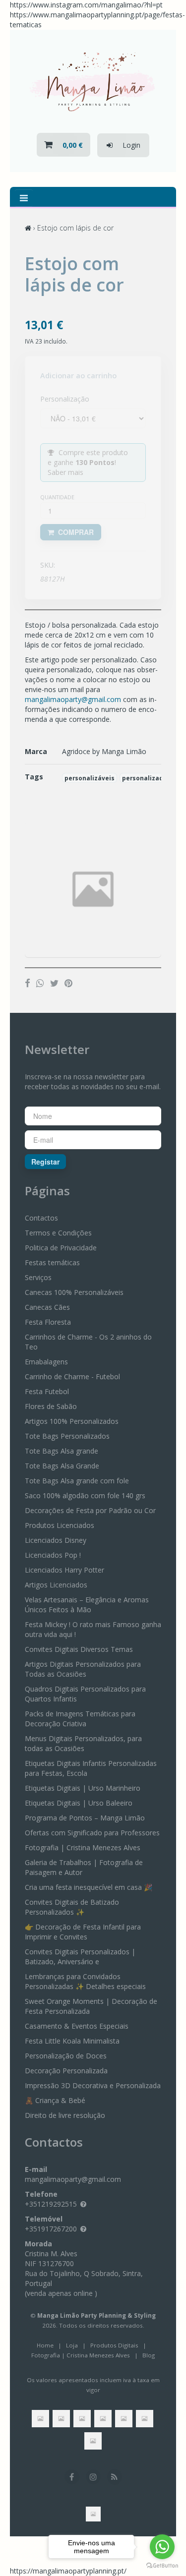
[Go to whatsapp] (162, 2547)
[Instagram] (93, 2477)
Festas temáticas (52, 1262)
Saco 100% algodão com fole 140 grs (85, 1495)
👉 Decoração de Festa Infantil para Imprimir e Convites (83, 1932)
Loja (72, 2345)
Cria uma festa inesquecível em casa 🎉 (89, 1887)
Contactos (41, 1218)
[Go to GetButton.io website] (162, 2566)
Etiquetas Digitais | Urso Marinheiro (83, 1788)
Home (45, 2345)
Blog (149, 2355)
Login (126, 145)
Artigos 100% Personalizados (72, 1421)
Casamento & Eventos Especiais (77, 2026)
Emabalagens (46, 1362)
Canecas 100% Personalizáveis (74, 1292)
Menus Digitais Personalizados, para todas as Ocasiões (83, 1743)
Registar (45, 1162)
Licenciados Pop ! (53, 1555)
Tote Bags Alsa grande (62, 1451)
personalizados (146, 778)
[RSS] (115, 2477)
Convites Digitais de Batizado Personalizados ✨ (72, 1907)
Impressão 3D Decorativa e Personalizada (93, 2085)
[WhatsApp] (40, 983)
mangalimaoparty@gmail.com (73, 699)
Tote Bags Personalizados (67, 1436)
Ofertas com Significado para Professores (92, 1833)
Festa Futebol (47, 1391)
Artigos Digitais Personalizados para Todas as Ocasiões (83, 1669)
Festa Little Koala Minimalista (72, 2041)
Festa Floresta (48, 1322)
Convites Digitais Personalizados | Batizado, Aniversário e (80, 1957)
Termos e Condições (58, 1233)
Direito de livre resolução (65, 2115)
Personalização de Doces (66, 2056)
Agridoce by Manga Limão (104, 751)
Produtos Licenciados (60, 1525)
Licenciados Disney (56, 1540)
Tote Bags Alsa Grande (62, 1466)
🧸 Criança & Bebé (55, 2100)
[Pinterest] (68, 983)
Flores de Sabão (51, 1406)
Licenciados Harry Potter (64, 1570)
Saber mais (65, 472)
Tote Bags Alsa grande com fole (77, 1481)
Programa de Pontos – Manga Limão (85, 1818)
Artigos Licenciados (56, 1585)
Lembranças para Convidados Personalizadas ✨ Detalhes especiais (85, 1981)
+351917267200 (51, 2229)
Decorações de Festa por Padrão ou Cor (90, 1510)
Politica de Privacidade (61, 1248)
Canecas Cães (47, 1307)
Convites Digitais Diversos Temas (79, 1649)
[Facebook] (28, 983)
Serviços (38, 1277)
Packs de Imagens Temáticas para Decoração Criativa (80, 1719)
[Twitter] (54, 983)
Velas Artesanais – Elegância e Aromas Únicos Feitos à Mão (87, 1605)
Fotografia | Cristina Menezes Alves (83, 1847)
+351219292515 (51, 2204)
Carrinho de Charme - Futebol (72, 1376)
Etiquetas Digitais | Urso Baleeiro (79, 1803)
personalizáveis (90, 778)
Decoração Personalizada (66, 2071)
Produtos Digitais (114, 2345)
